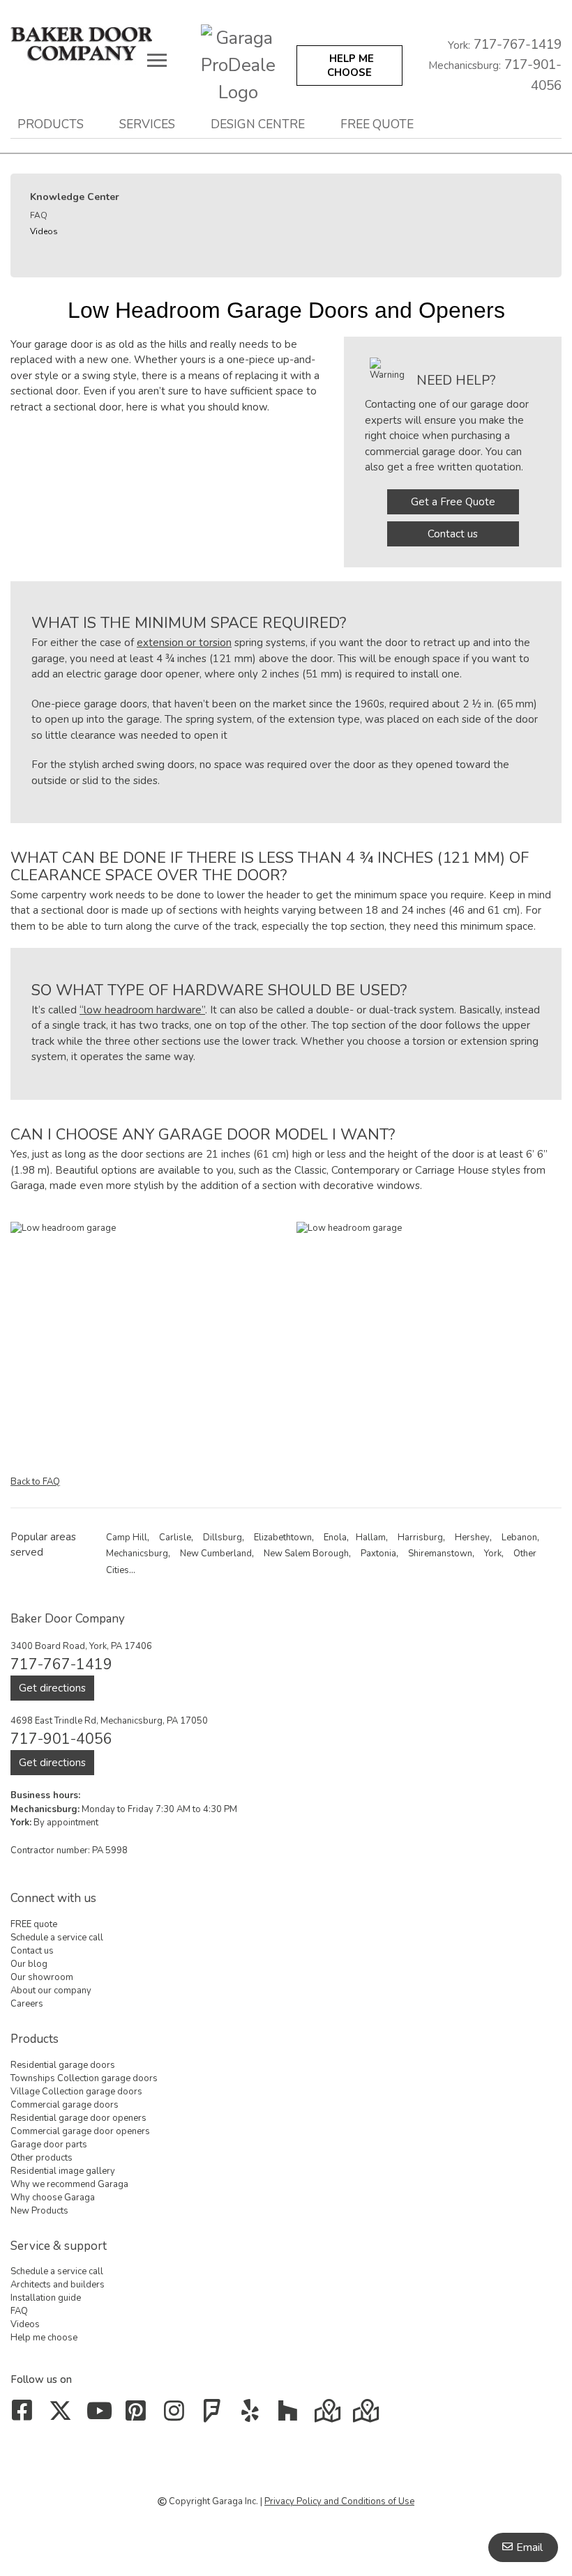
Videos (44, 231)
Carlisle (175, 1538)
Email (529, 2547)
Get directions (52, 1688)
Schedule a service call (57, 1938)
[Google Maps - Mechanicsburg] (329, 2416)
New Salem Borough (306, 1554)
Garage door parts (49, 2145)
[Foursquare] (215, 2416)
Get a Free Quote (453, 502)
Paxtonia (378, 1554)
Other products (42, 2158)
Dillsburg (223, 1538)
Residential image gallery (63, 2171)
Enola (335, 1538)
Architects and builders (58, 2285)
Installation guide (46, 2298)
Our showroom (42, 1977)
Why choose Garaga (53, 2198)
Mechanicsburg (137, 1554)
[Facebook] (25, 2416)
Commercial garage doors (65, 2105)
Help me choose (44, 2338)
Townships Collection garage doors (84, 2078)
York (493, 1554)
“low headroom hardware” (142, 1010)
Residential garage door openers (78, 2118)
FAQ (39, 215)
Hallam (371, 1538)
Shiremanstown (440, 1554)
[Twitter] (63, 2416)
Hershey (472, 1538)
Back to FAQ (35, 1482)
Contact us (453, 534)
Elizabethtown (283, 1538)
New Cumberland (216, 1554)
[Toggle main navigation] (157, 60)
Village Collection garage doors (76, 2092)
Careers (27, 2004)
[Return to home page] (95, 44)
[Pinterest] (139, 2416)
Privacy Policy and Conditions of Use (339, 2501)
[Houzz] (291, 2416)
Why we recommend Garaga (69, 2184)
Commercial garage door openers (80, 2131)
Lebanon (519, 1538)
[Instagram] (177, 2416)
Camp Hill (127, 1538)
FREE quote (377, 124)
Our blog (29, 1964)
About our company (51, 1991)
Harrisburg (420, 1538)
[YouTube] (101, 2416)
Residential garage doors (63, 2065)
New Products (39, 2211)
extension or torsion (184, 643)
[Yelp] (253, 2416)
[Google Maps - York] (367, 2416)
